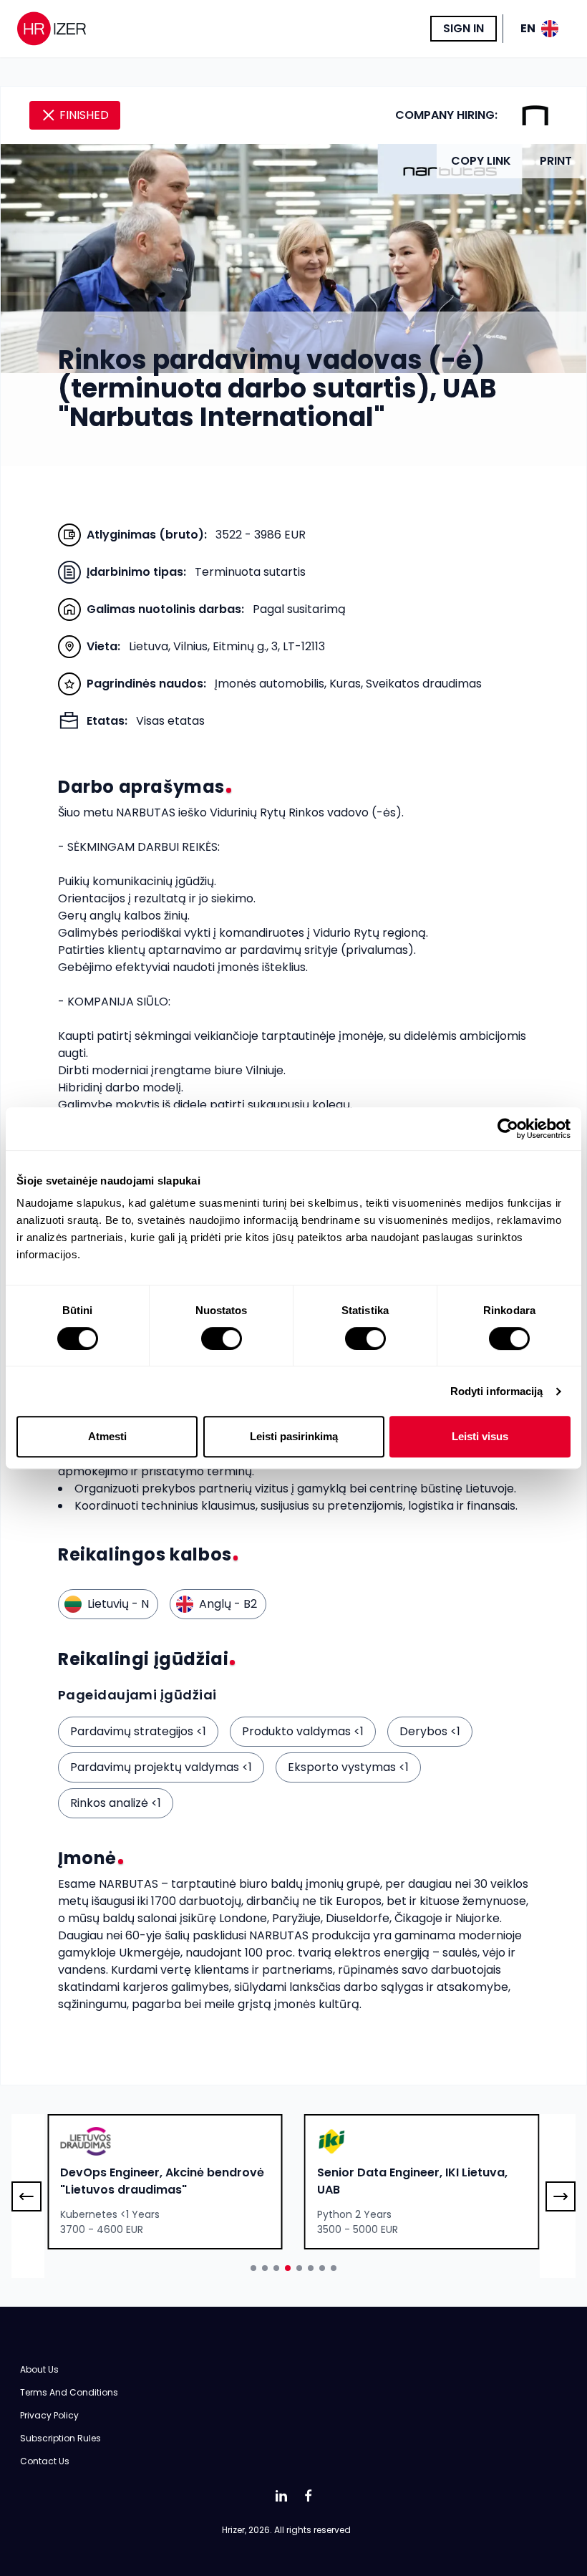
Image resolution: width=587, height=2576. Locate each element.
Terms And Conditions (69, 2392)
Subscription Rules (60, 2438)
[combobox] (165, 2182)
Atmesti (107, 1436)
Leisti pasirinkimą (294, 1436)
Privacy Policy (49, 2415)
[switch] (222, 1338)
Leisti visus (480, 1436)
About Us (39, 2369)
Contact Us (45, 2461)
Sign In (464, 28)
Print (556, 161)
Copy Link (481, 161)
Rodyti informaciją (497, 1391)
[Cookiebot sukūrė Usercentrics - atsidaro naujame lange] (508, 1129)
